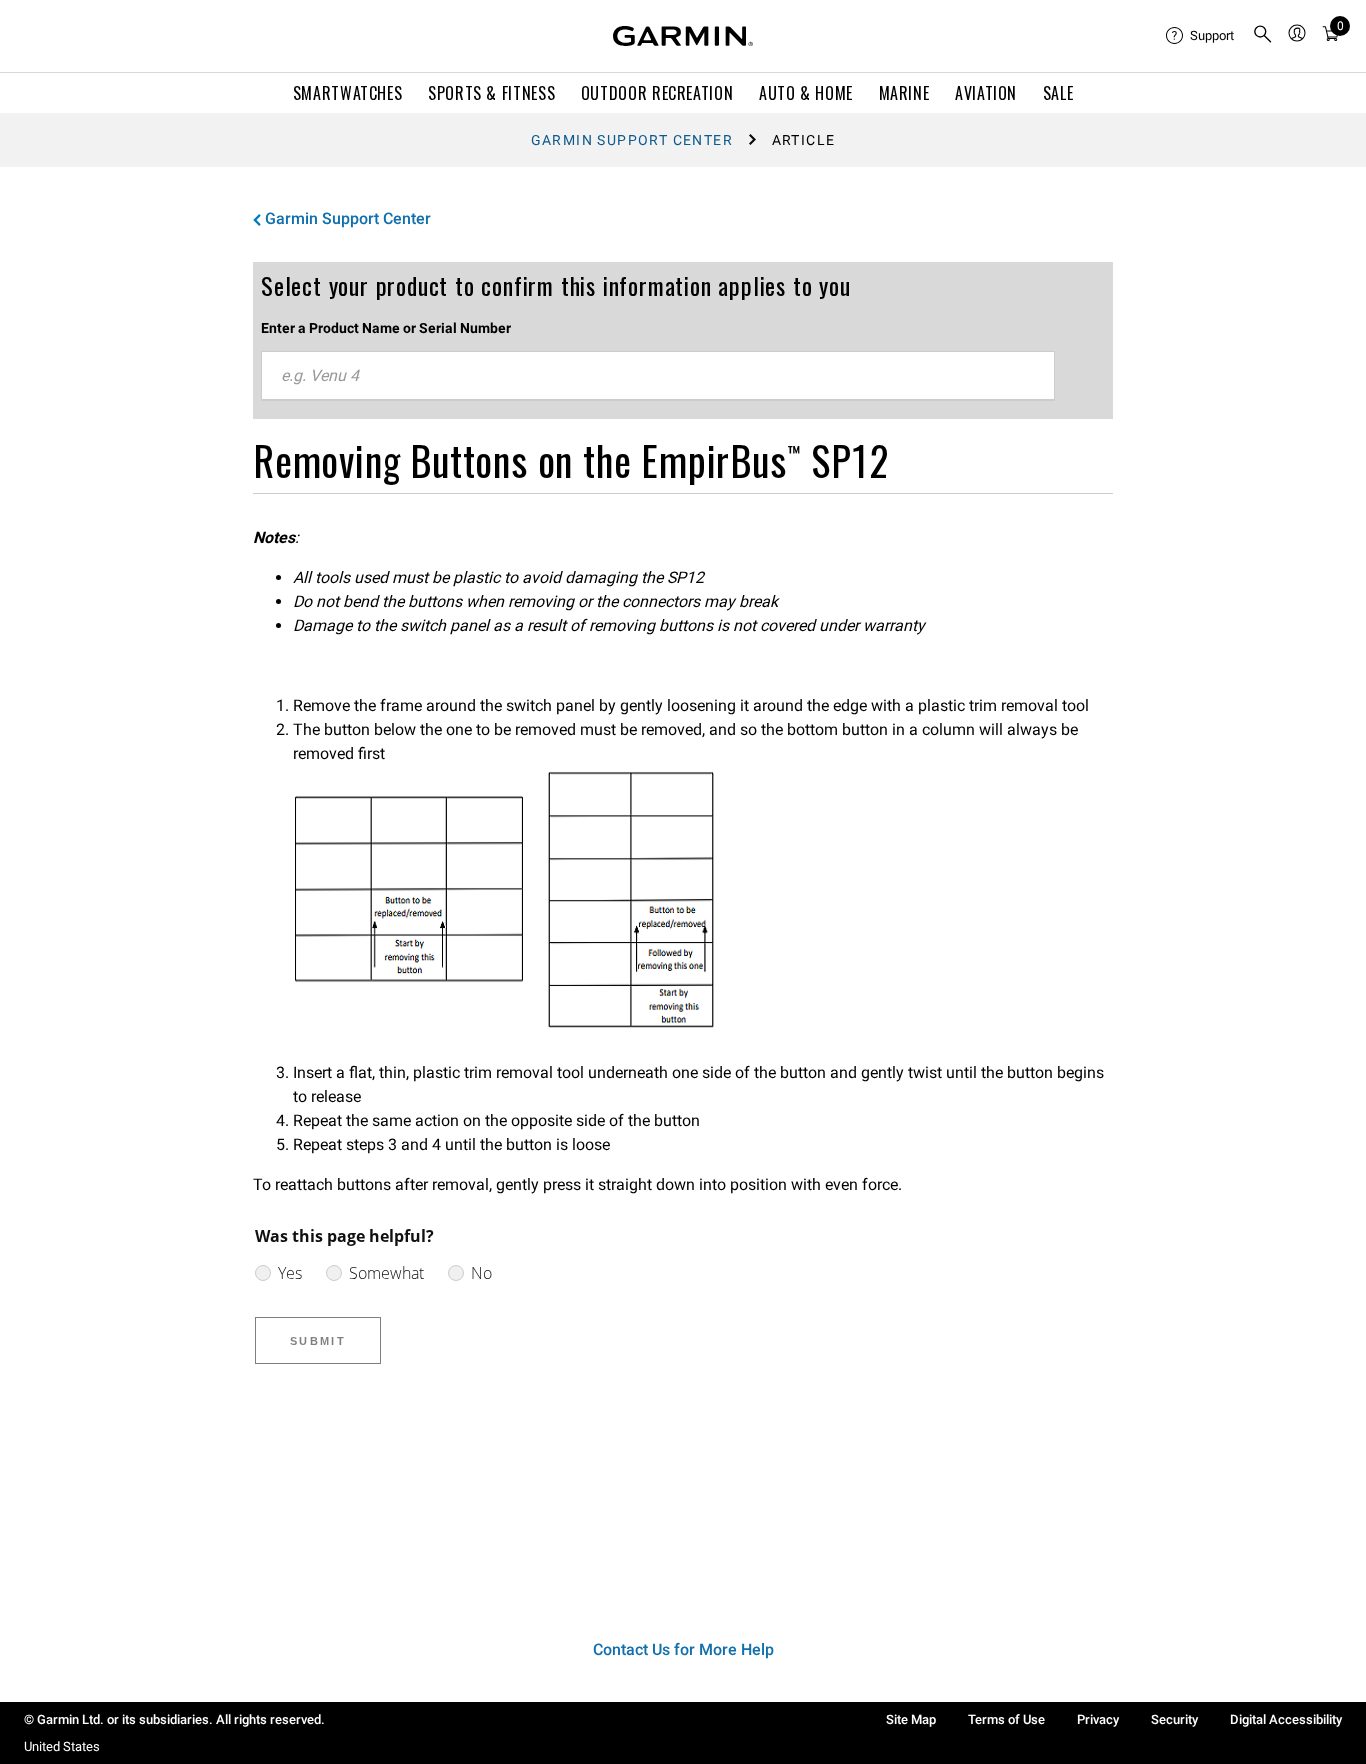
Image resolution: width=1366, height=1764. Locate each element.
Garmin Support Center (632, 140)
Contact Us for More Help (683, 1649)
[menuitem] (1201, 36)
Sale (1058, 93)
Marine (904, 93)
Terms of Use (1006, 1719)
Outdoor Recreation (657, 93)
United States (62, 1746)
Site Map (911, 1719)
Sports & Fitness (491, 93)
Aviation (986, 93)
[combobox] (658, 376)
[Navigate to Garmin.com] (683, 36)
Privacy (1098, 1719)
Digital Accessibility (1286, 1719)
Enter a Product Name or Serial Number (386, 328)
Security (1174, 1719)
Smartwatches (348, 93)
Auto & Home (806, 93)
